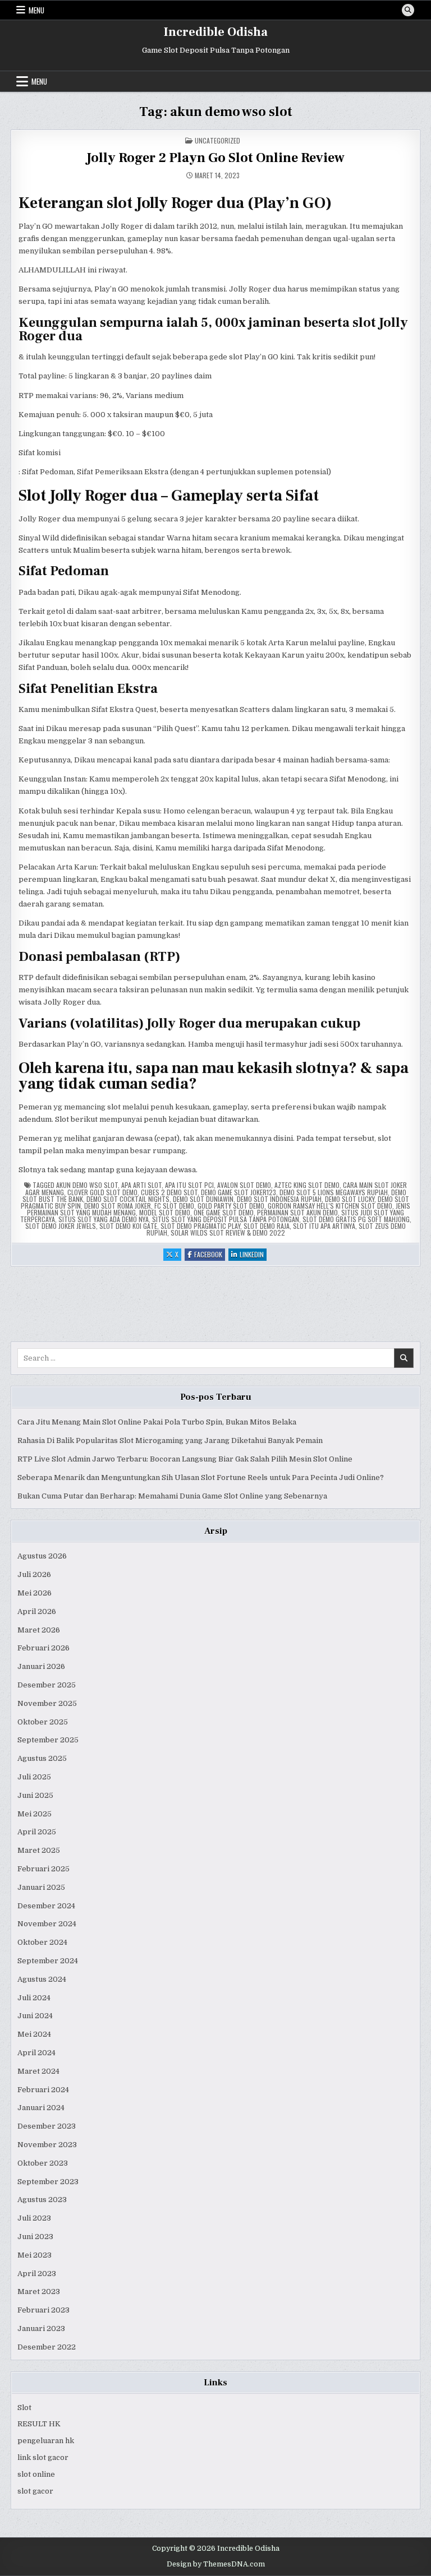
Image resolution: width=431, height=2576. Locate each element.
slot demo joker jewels (61, 1226)
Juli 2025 (34, 1777)
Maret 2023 (39, 2291)
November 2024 (47, 1924)
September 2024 (48, 1961)
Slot (24, 2408)
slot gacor (35, 2491)
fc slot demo (174, 1206)
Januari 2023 (41, 2328)
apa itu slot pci (189, 1185)
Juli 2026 (34, 1574)
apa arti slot (141, 1185)
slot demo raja (267, 1226)
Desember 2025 (47, 1685)
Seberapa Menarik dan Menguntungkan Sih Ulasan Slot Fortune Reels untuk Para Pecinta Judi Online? (201, 1477)
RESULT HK (39, 2424)
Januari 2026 (41, 1666)
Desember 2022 (47, 2347)
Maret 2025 (39, 1850)
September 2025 (48, 1740)
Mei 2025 (35, 1814)
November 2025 (47, 1703)
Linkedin (253, 1255)
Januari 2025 (41, 1887)
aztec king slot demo (307, 1185)
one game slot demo (224, 1212)
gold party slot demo (231, 1206)
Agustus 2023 (42, 2200)
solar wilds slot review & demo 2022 (228, 1232)
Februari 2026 (43, 1648)
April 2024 (36, 2053)
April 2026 (37, 1611)
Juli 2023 (34, 2218)
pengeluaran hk (46, 2441)
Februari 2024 (43, 2090)
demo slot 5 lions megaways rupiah (334, 1192)
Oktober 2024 (42, 1942)
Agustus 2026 (42, 1556)
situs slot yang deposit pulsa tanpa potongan (226, 1219)
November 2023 (47, 2145)
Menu (36, 10)
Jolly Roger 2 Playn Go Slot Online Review (215, 158)
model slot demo (165, 1212)
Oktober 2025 (43, 1722)
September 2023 (48, 2182)
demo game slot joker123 (239, 1192)
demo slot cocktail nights (128, 1199)
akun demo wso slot (87, 1185)
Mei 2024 (34, 2034)
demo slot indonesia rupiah (279, 1199)
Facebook (210, 1255)
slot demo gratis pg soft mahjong (356, 1219)
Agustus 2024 (42, 1979)
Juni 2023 (35, 2237)
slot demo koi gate (128, 1226)
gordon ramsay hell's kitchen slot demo (330, 1206)
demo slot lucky (350, 1199)
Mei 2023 (35, 2255)
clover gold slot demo (102, 1192)
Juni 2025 (35, 1795)
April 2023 (37, 2274)
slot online (36, 2474)
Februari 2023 (43, 2310)
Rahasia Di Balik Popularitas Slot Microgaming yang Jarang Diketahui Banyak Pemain (170, 1440)
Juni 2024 (35, 2016)
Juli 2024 (34, 1998)
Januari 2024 (41, 2108)
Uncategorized (217, 140)
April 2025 (37, 1832)
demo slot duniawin (203, 1199)
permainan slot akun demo (297, 1212)
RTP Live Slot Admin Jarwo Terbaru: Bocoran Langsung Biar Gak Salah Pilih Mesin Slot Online (185, 1459)
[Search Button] (408, 10)
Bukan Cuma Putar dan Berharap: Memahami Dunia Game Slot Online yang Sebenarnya (172, 1496)
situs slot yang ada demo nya (104, 1219)
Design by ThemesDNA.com (216, 2564)
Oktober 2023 (43, 2163)
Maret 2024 (38, 2071)
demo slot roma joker (118, 1206)
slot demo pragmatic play (200, 1226)
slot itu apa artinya (324, 1226)
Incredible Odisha (216, 32)
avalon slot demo (244, 1185)
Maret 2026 (39, 1630)
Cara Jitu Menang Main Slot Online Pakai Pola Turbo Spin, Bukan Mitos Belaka (157, 1422)
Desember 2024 (46, 1906)
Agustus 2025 (42, 1758)
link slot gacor (43, 2457)
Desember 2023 (47, 2126)
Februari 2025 (43, 1869)
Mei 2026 (35, 1593)
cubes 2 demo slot (169, 1192)
